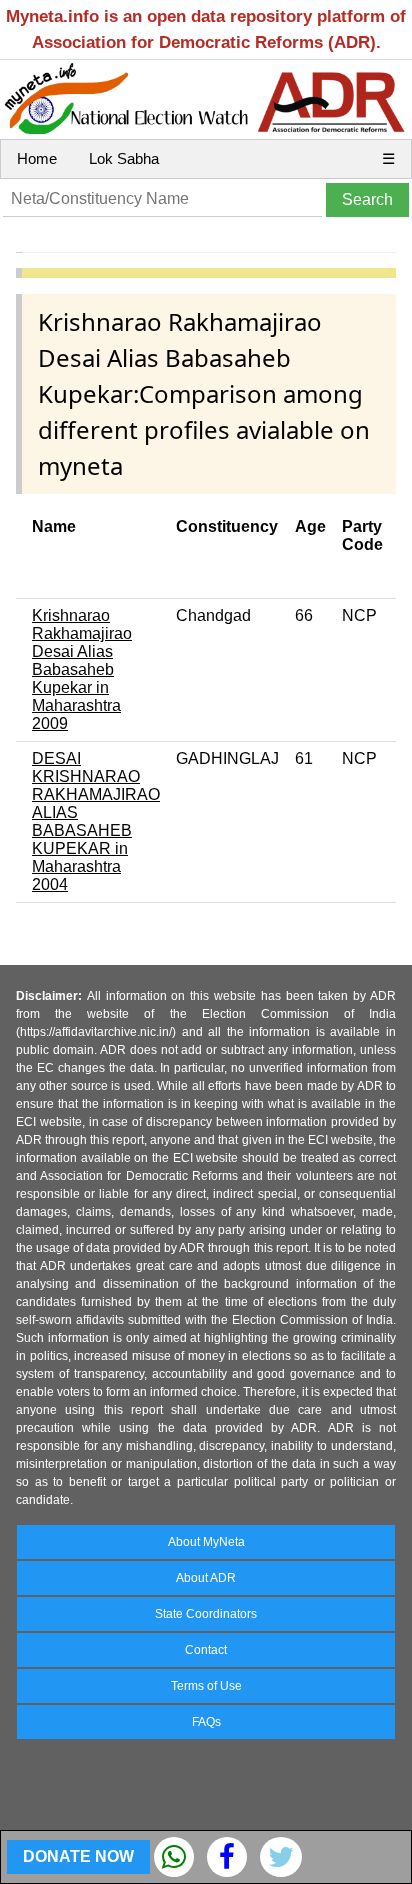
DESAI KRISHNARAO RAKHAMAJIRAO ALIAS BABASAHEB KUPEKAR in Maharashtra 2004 (96, 821)
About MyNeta (206, 1542)
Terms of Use (206, 1686)
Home (37, 158)
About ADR (206, 1578)
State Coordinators (206, 1614)
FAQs (206, 1722)
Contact (206, 1650)
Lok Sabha (124, 158)
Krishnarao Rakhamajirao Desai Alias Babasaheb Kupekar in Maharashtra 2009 (82, 669)
